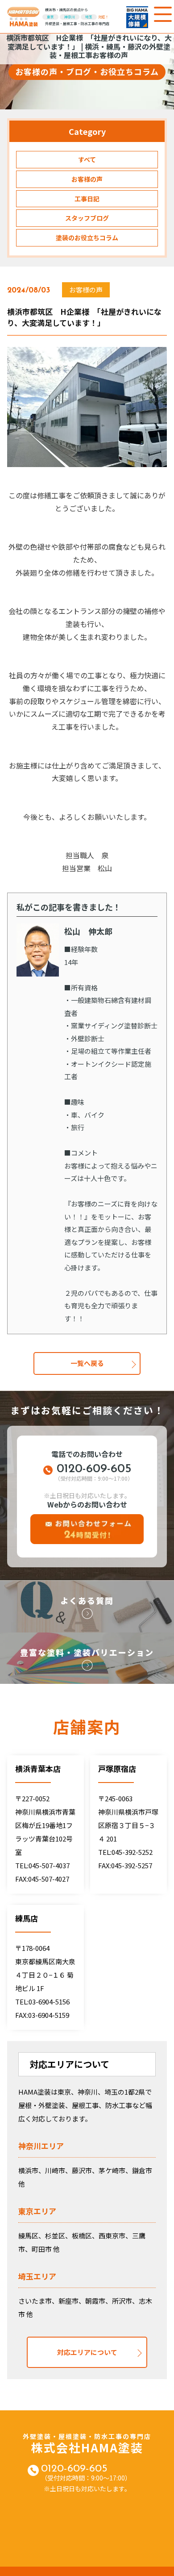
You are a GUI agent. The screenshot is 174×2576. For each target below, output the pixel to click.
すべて (87, 159)
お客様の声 (87, 179)
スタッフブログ (87, 218)
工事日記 (87, 199)
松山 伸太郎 (88, 931)
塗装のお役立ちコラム (87, 238)
